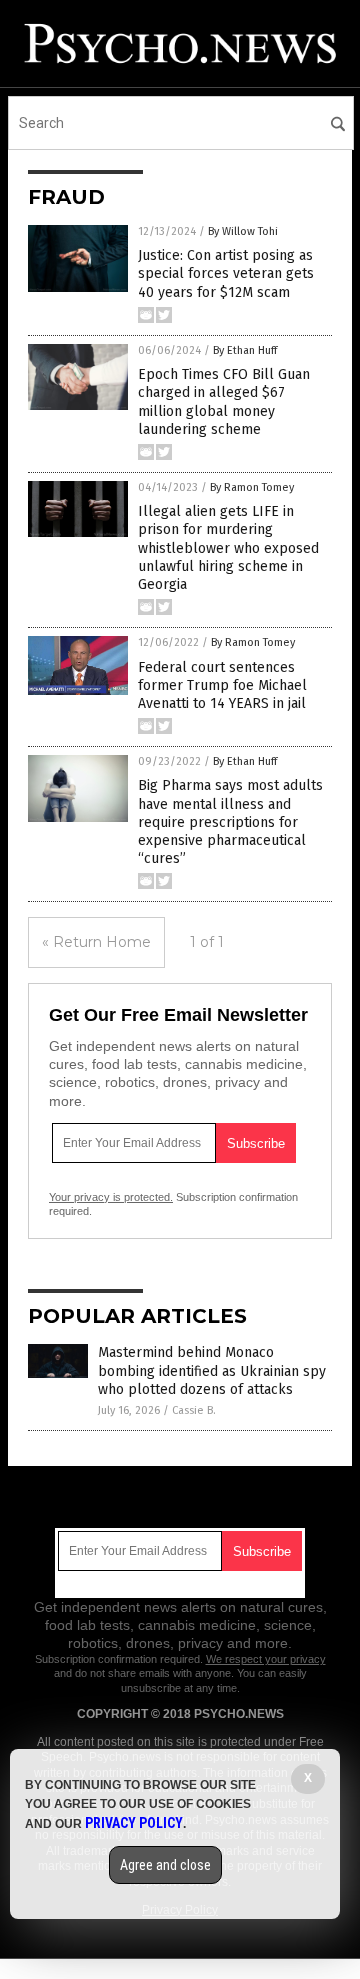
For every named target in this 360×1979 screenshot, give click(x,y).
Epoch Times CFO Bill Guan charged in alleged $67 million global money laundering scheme (224, 402)
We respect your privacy (266, 1659)
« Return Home (96, 942)
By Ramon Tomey (252, 487)
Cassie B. (194, 1410)
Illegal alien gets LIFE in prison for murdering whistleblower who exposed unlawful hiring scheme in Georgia (228, 548)
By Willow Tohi (243, 231)
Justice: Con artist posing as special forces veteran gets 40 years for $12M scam (226, 273)
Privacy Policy (134, 1823)
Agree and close (165, 1865)
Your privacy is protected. (111, 1197)
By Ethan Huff (245, 350)
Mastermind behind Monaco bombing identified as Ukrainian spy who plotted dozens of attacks (212, 1370)
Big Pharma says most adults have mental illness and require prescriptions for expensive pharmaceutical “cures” (230, 822)
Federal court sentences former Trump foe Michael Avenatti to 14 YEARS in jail (222, 685)
